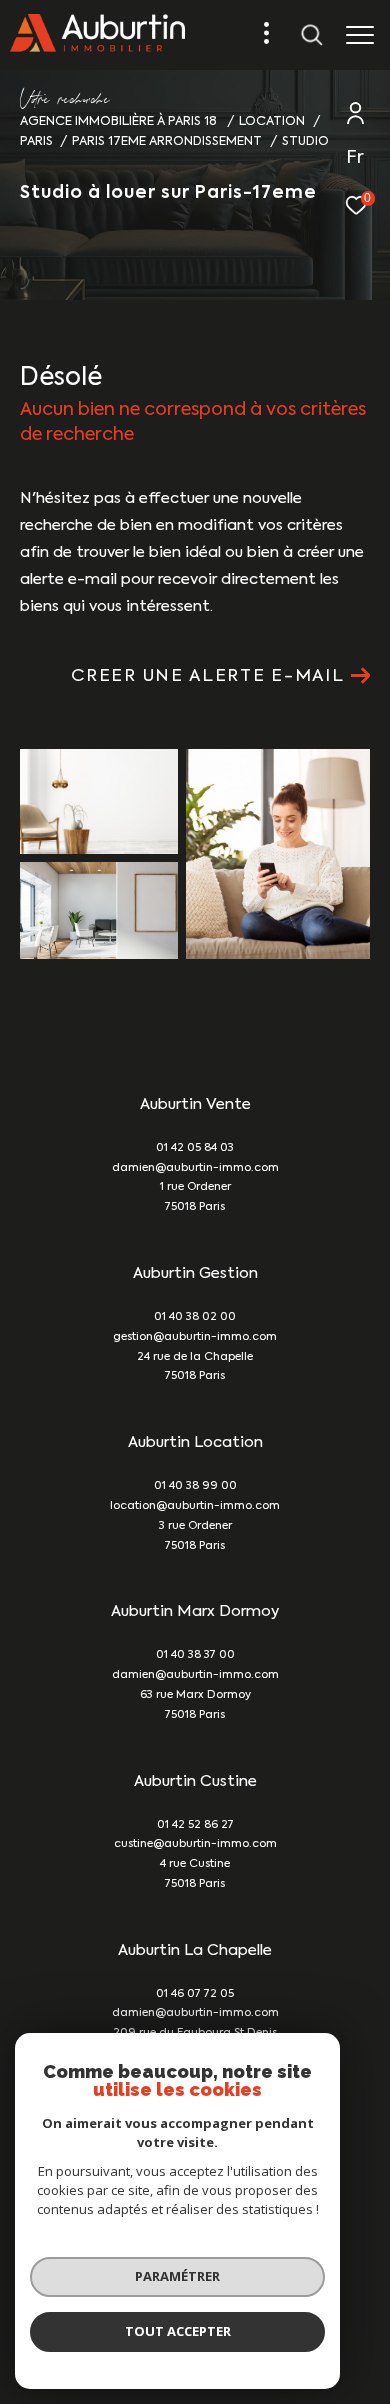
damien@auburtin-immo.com (195, 1168)
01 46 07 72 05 (195, 1994)
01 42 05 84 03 (195, 1148)
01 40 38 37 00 (195, 1655)
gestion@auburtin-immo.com (195, 1337)
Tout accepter (178, 2331)
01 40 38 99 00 (195, 1486)
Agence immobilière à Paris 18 (120, 121)
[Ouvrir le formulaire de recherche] (312, 35)
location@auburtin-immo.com (195, 1506)
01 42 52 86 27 (195, 1825)
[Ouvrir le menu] (359, 35)
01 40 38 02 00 (195, 1317)
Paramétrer (177, 2276)
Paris (36, 141)
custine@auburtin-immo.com (195, 1844)
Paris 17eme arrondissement (167, 141)
